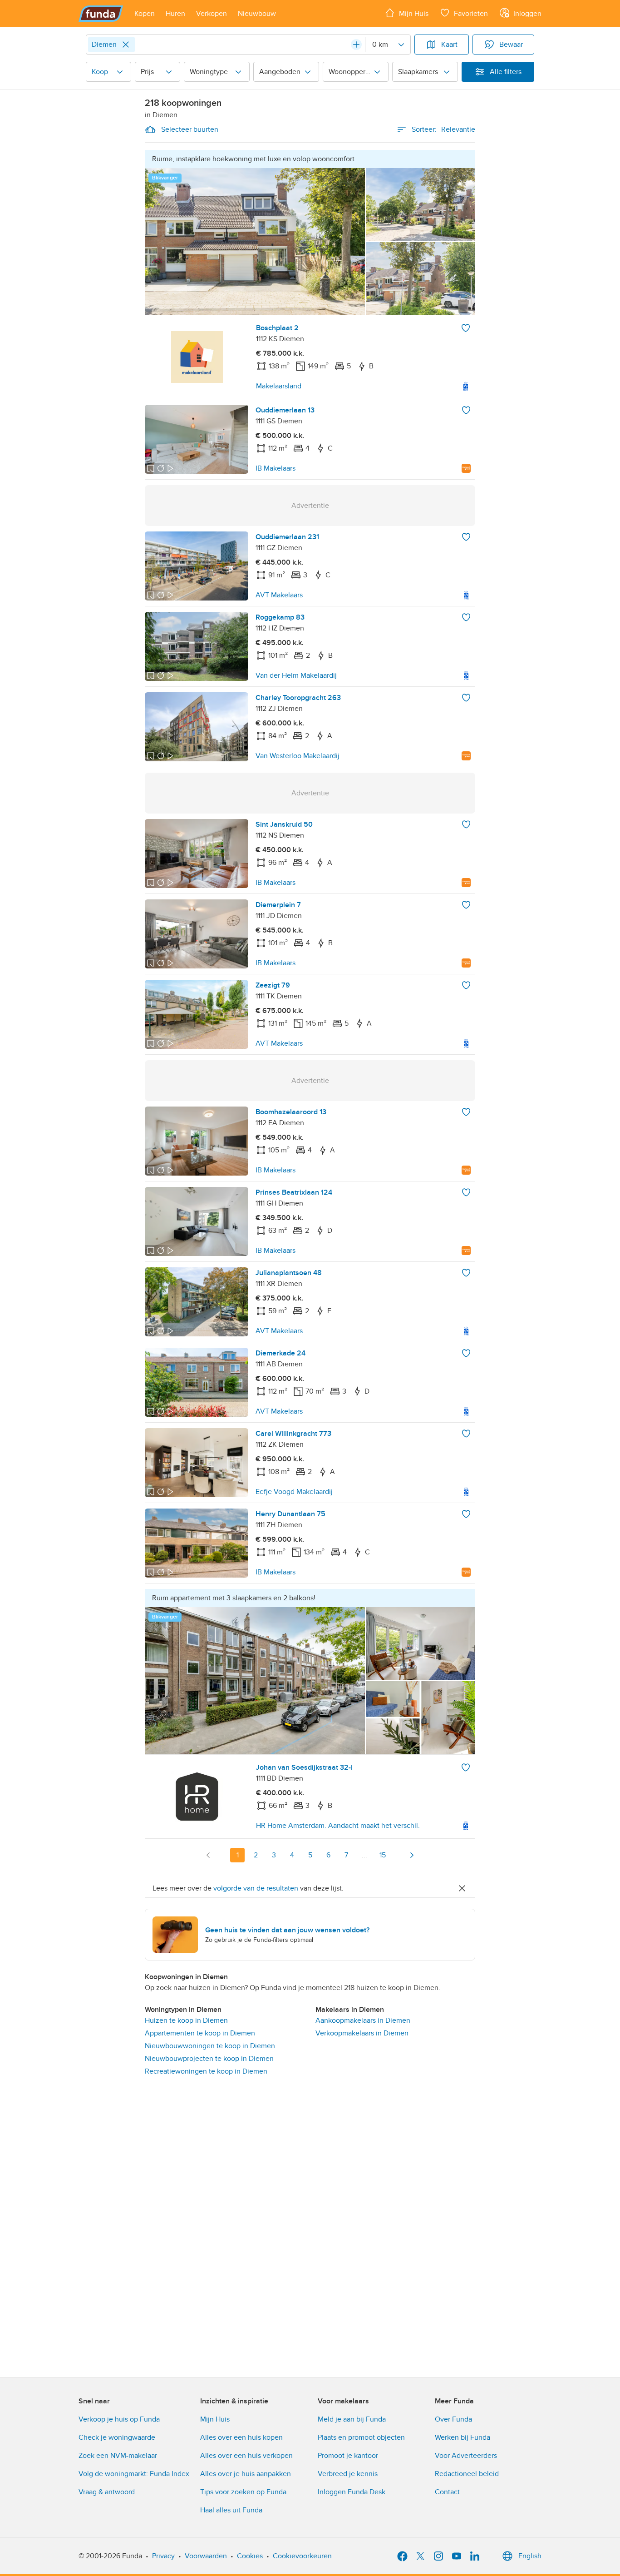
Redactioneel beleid (467, 2474)
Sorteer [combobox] (443, 129)
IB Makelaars (276, 468)
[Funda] (101, 14)
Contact (447, 2492)
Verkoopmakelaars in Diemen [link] (362, 2033)
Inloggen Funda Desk (352, 2492)
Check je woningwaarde (117, 2437)
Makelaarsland (279, 386)
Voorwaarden (206, 2556)
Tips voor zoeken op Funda (243, 2492)
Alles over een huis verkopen (246, 2456)
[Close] (126, 45)
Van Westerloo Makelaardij (298, 756)
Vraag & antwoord (107, 2492)
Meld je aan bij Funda (352, 2419)
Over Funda (453, 2419)
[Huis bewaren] (466, 328)
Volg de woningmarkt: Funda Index (134, 2474)
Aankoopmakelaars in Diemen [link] (363, 2020)
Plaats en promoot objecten (361, 2437)
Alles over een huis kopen (241, 2437)
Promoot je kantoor (348, 2456)
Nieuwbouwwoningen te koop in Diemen (210, 2046)
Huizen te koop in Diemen (186, 2020)
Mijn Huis (215, 2419)
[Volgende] (412, 1855)
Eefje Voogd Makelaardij (294, 1492)
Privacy (163, 2556)
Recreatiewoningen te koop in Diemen (206, 2071)
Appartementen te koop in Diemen (200, 2033)
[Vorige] (208, 1855)
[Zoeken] (356, 45)
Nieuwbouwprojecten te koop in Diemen (209, 2059)
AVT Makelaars (279, 595)
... (364, 1855)
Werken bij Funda (463, 2437)
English (530, 2556)
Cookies (250, 2556)
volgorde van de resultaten (256, 1888)
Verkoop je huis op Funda (119, 2419)
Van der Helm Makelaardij (296, 675)
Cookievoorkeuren (302, 2556)
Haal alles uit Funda (231, 2510)
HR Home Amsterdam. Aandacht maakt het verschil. (338, 1826)
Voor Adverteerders (466, 2456)
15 (383, 1855)
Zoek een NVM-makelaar (118, 2456)
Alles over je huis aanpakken (246, 2474)
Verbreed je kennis (348, 2474)
